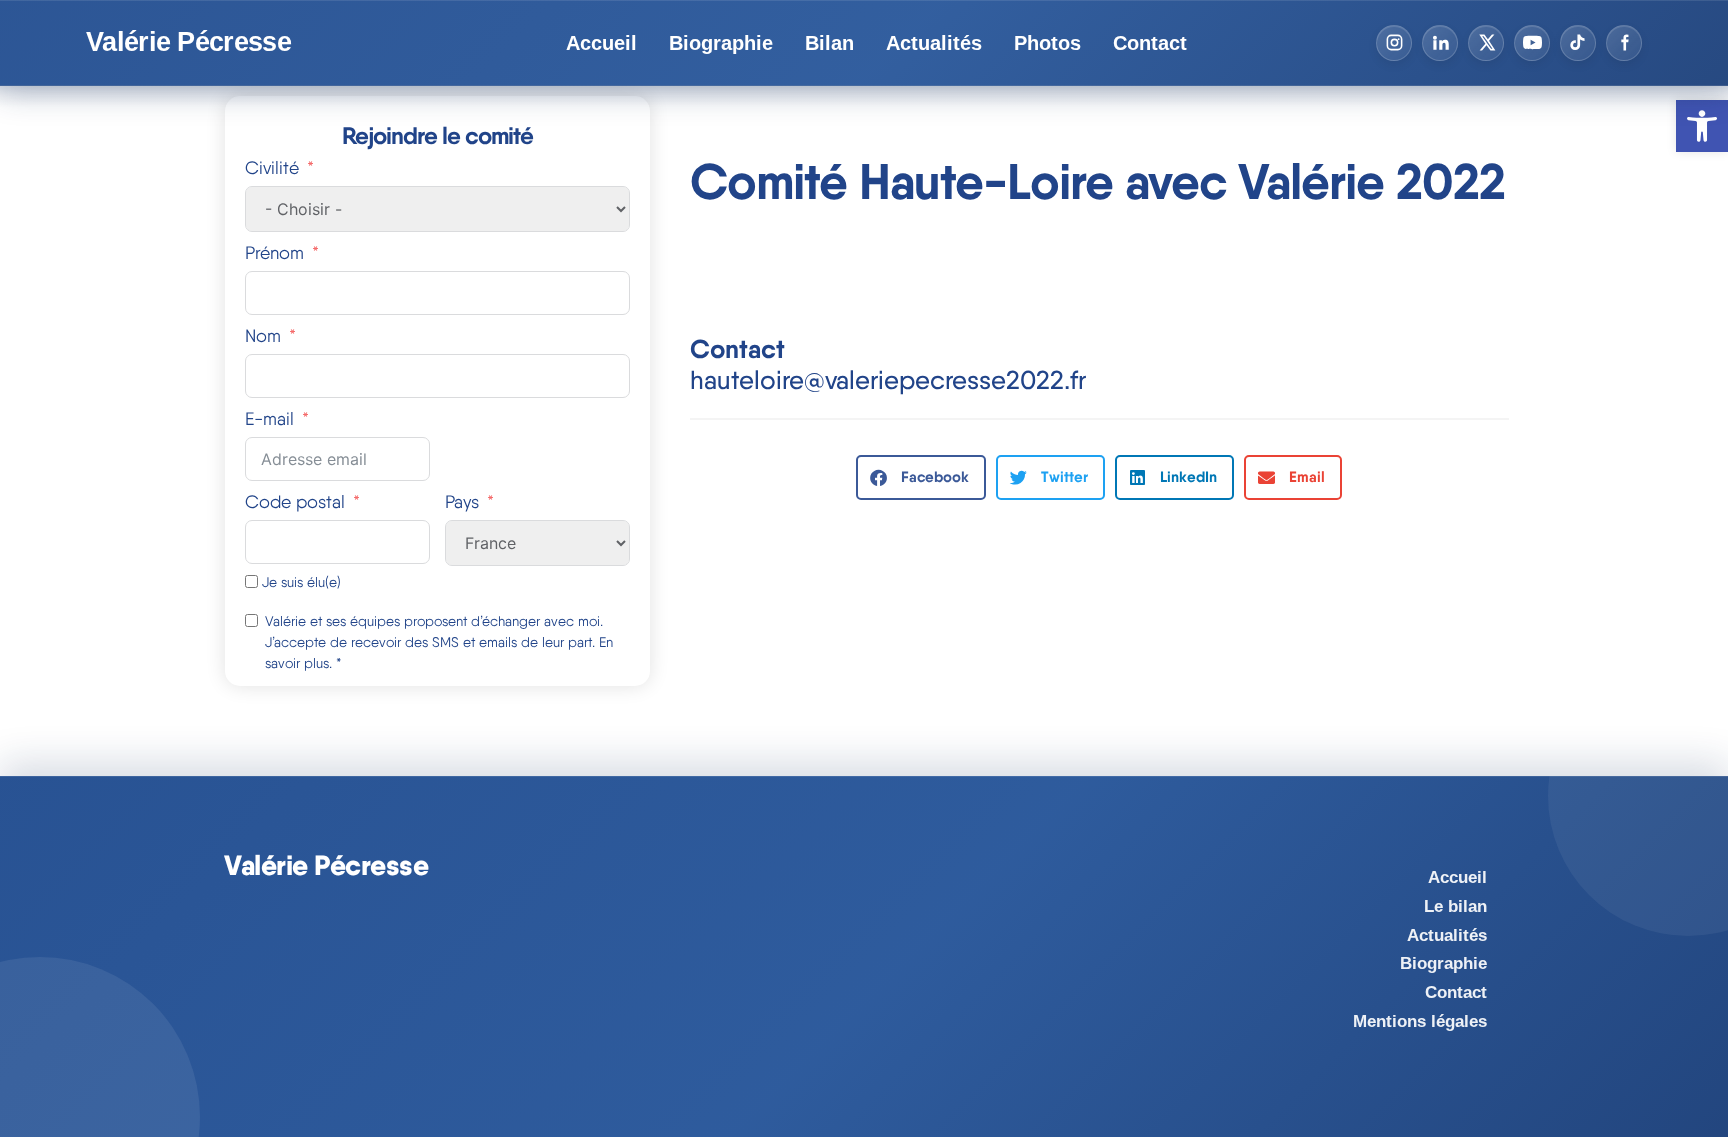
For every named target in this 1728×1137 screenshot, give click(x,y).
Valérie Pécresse (188, 42)
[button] (921, 477)
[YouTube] (1532, 43)
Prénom (274, 252)
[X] (1486, 43)
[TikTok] (1578, 43)
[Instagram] (1394, 43)
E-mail (269, 418)
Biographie (721, 43)
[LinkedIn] (1440, 43)
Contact (1150, 43)
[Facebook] (1624, 43)
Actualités (934, 43)
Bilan (829, 43)
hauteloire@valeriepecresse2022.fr (888, 379)
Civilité (272, 167)
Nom (263, 335)
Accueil (601, 43)
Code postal (295, 501)
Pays (462, 501)
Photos (1047, 43)
